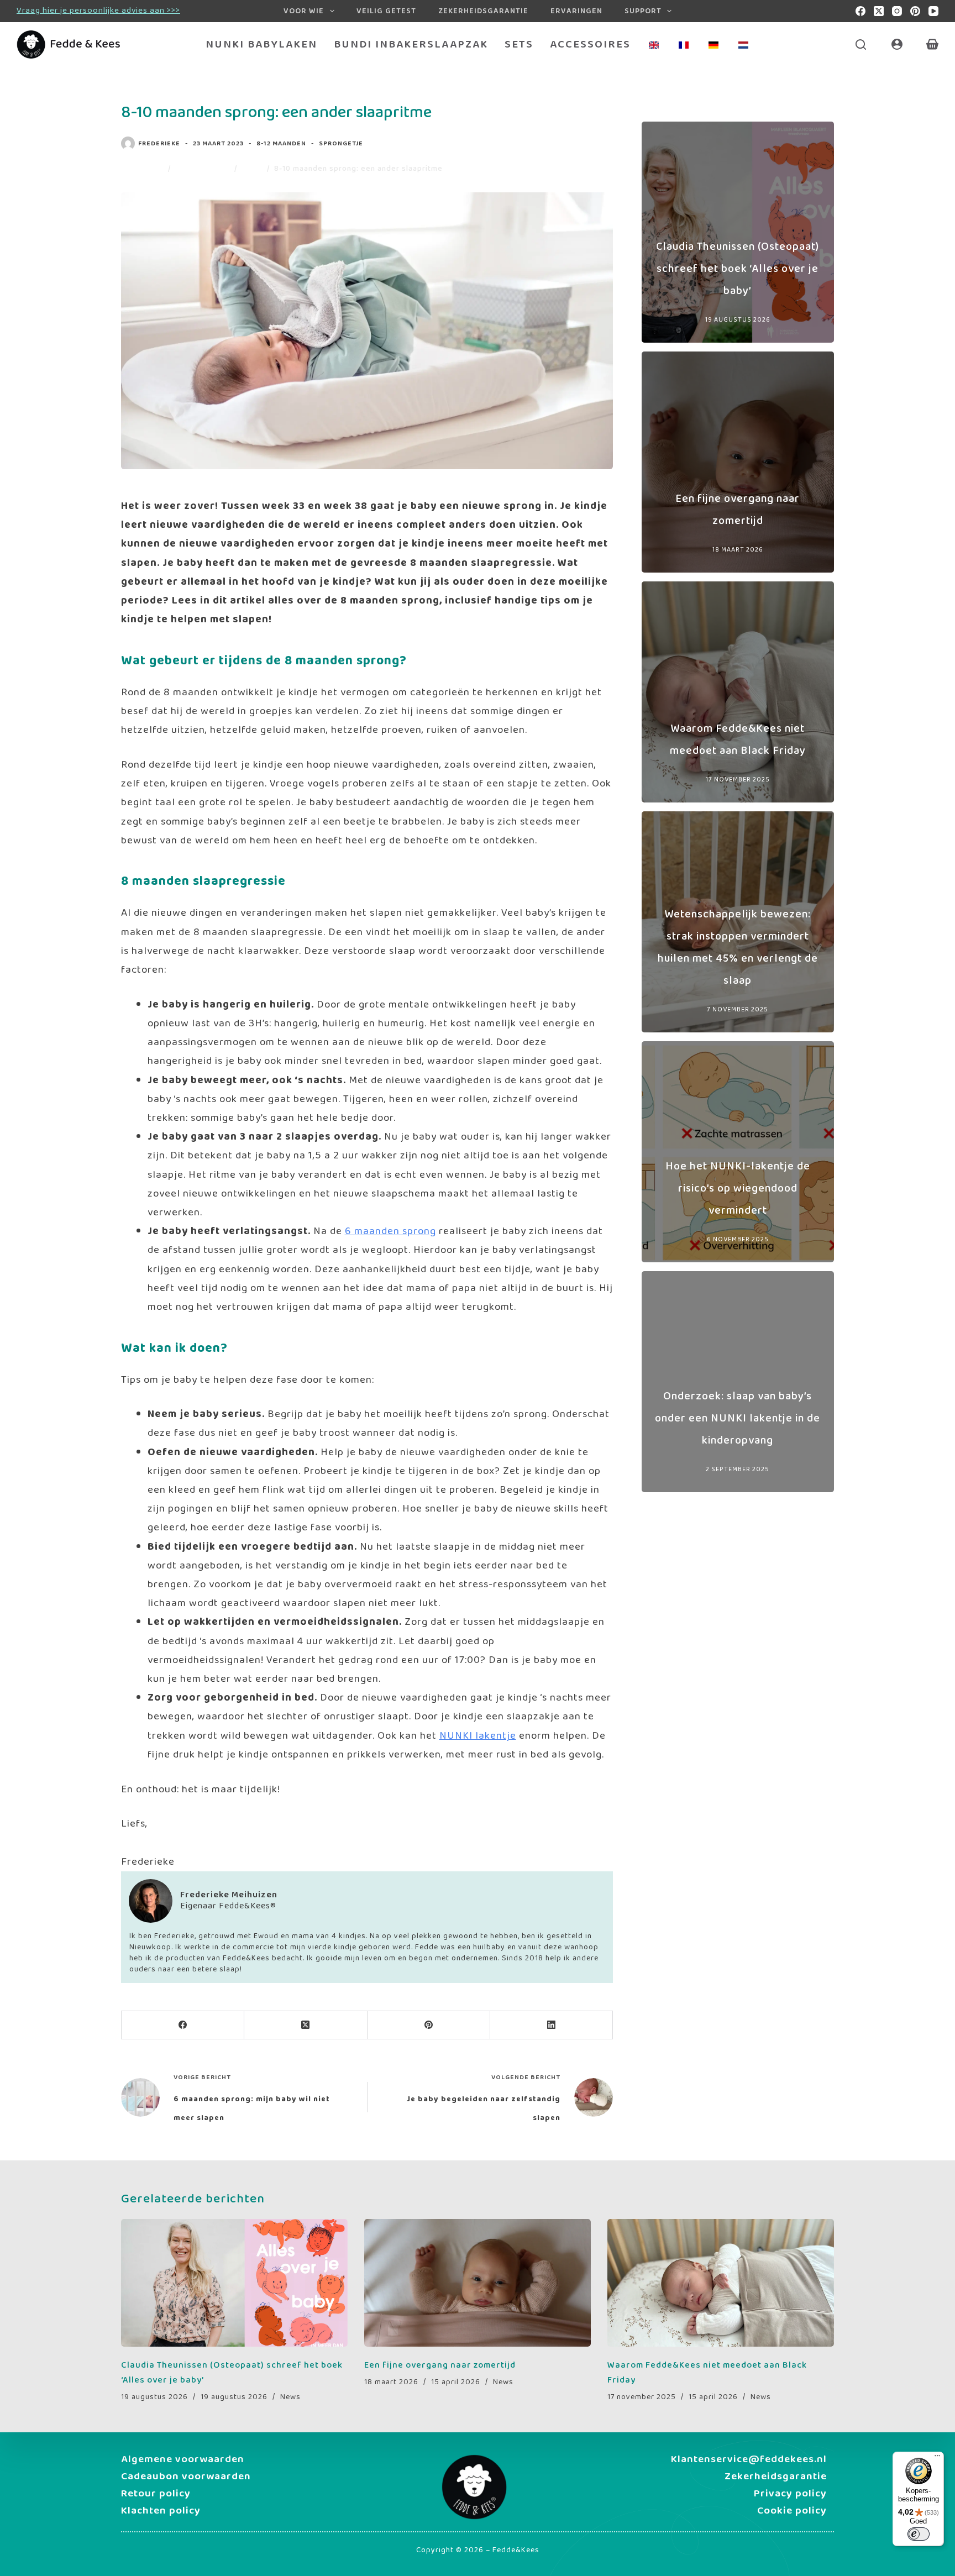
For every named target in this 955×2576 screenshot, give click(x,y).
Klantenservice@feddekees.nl (749, 2459)
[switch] (919, 2534)
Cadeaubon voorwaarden (186, 2477)
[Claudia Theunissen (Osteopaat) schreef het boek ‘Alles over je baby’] (234, 2283)
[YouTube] (933, 11)
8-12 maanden (281, 143)
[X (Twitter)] (879, 11)
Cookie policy (792, 2511)
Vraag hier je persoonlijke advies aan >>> (98, 11)
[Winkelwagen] (932, 44)
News (290, 2397)
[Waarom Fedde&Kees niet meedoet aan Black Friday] (721, 2283)
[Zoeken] (861, 44)
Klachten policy (161, 2511)
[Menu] (937, 2458)
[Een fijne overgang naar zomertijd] (478, 2283)
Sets (519, 44)
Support (643, 11)
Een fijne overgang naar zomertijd (440, 2365)
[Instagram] (897, 11)
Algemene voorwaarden (183, 2459)
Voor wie (304, 11)
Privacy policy (790, 2494)
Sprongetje (341, 143)
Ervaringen (576, 11)
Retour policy (156, 2494)
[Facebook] (860, 11)
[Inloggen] (897, 44)
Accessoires (590, 44)
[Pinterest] (915, 11)
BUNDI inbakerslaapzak (411, 44)
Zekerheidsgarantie (483, 11)
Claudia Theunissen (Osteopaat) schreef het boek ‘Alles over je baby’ (738, 269)
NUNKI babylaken (261, 44)
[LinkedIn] (552, 2025)
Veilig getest (386, 11)
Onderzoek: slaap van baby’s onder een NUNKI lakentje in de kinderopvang (738, 1418)
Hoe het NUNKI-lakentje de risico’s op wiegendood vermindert (738, 1188)
